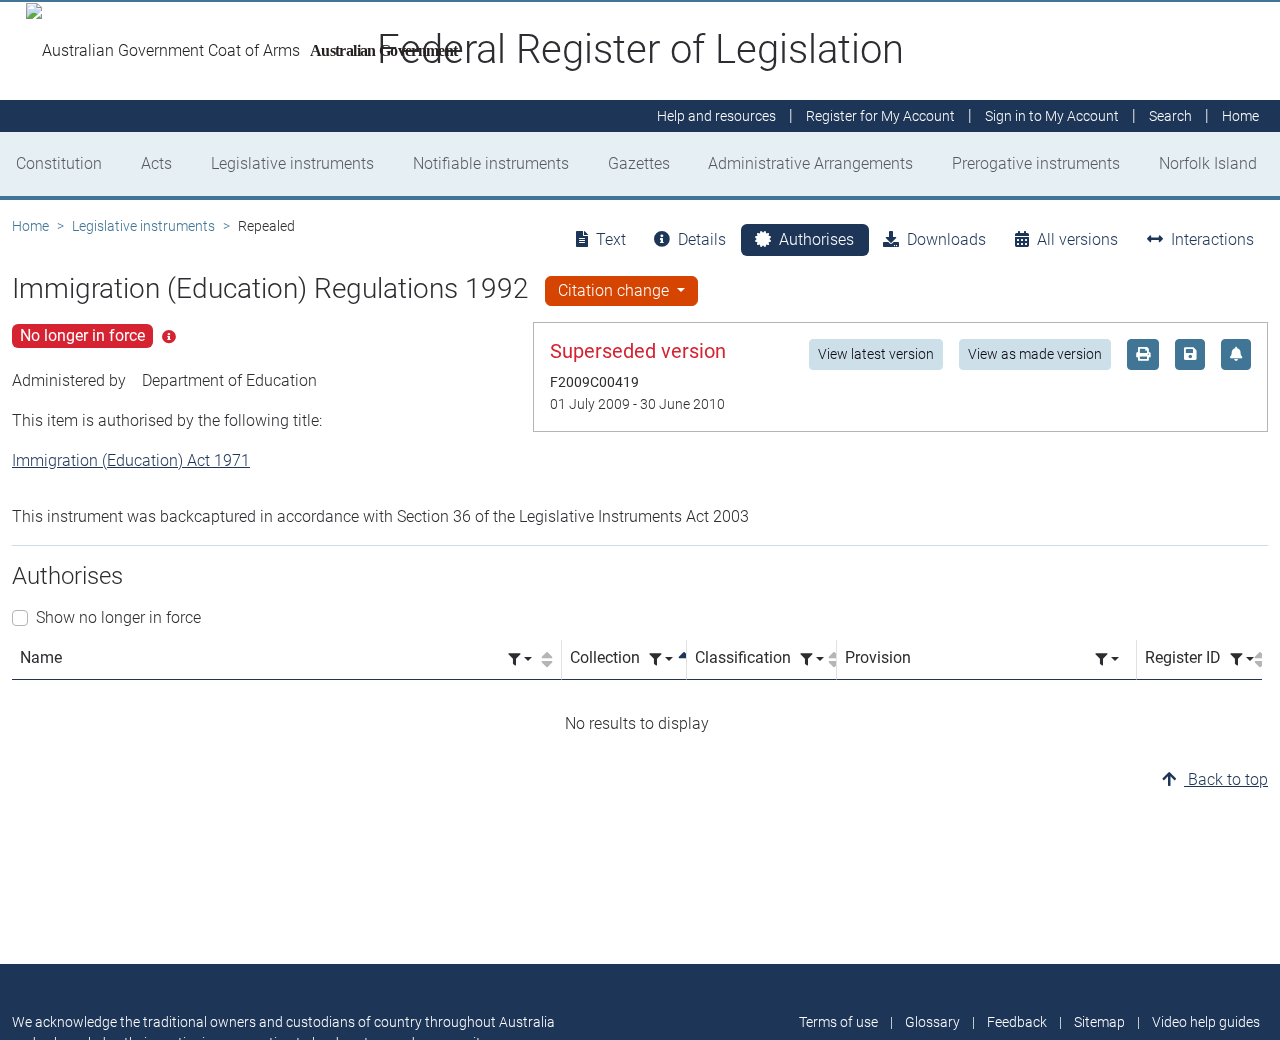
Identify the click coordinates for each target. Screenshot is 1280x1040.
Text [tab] (611, 239)
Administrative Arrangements (810, 163)
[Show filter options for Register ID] (1242, 659)
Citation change (615, 290)
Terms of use (838, 1022)
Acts (156, 163)
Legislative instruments (292, 163)
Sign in (1052, 116)
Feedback (1017, 1022)
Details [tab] (702, 239)
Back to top (1226, 779)
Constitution (59, 163)
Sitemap (1099, 1022)
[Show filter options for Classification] (812, 659)
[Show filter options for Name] (520, 659)
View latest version (876, 354)
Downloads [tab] (946, 239)
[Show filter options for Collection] (661, 659)
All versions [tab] (1077, 239)
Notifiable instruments (491, 163)
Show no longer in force (118, 617)
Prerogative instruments (1036, 163)
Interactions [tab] (1212, 239)
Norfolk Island (1208, 163)
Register (880, 116)
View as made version (1035, 354)
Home (30, 226)
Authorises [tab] (816, 239)
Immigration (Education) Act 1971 (131, 460)
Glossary (932, 1022)
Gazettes (639, 163)
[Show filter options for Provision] (1107, 659)
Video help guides (1206, 1022)
